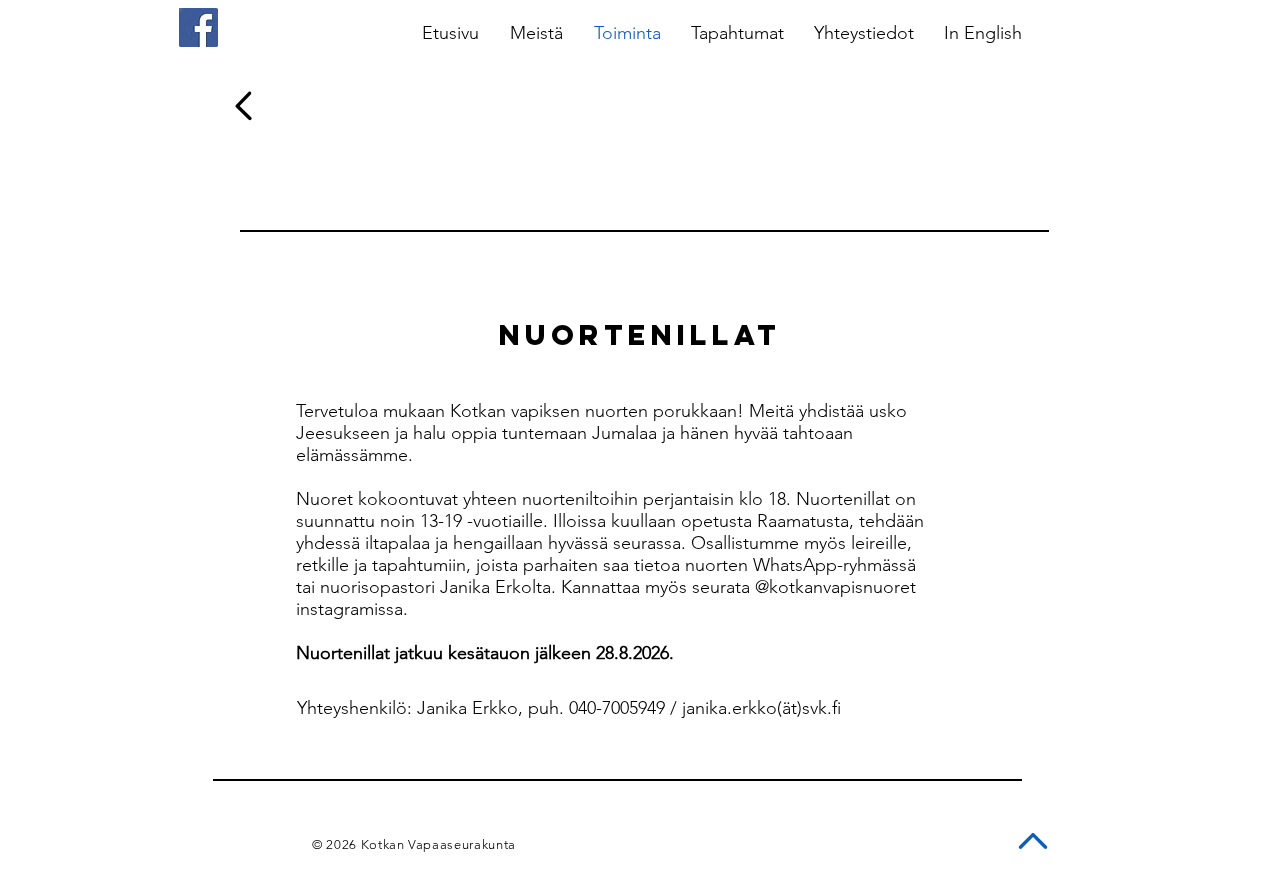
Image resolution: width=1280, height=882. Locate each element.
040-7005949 (617, 708)
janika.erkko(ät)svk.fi (761, 708)
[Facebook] (198, 27)
